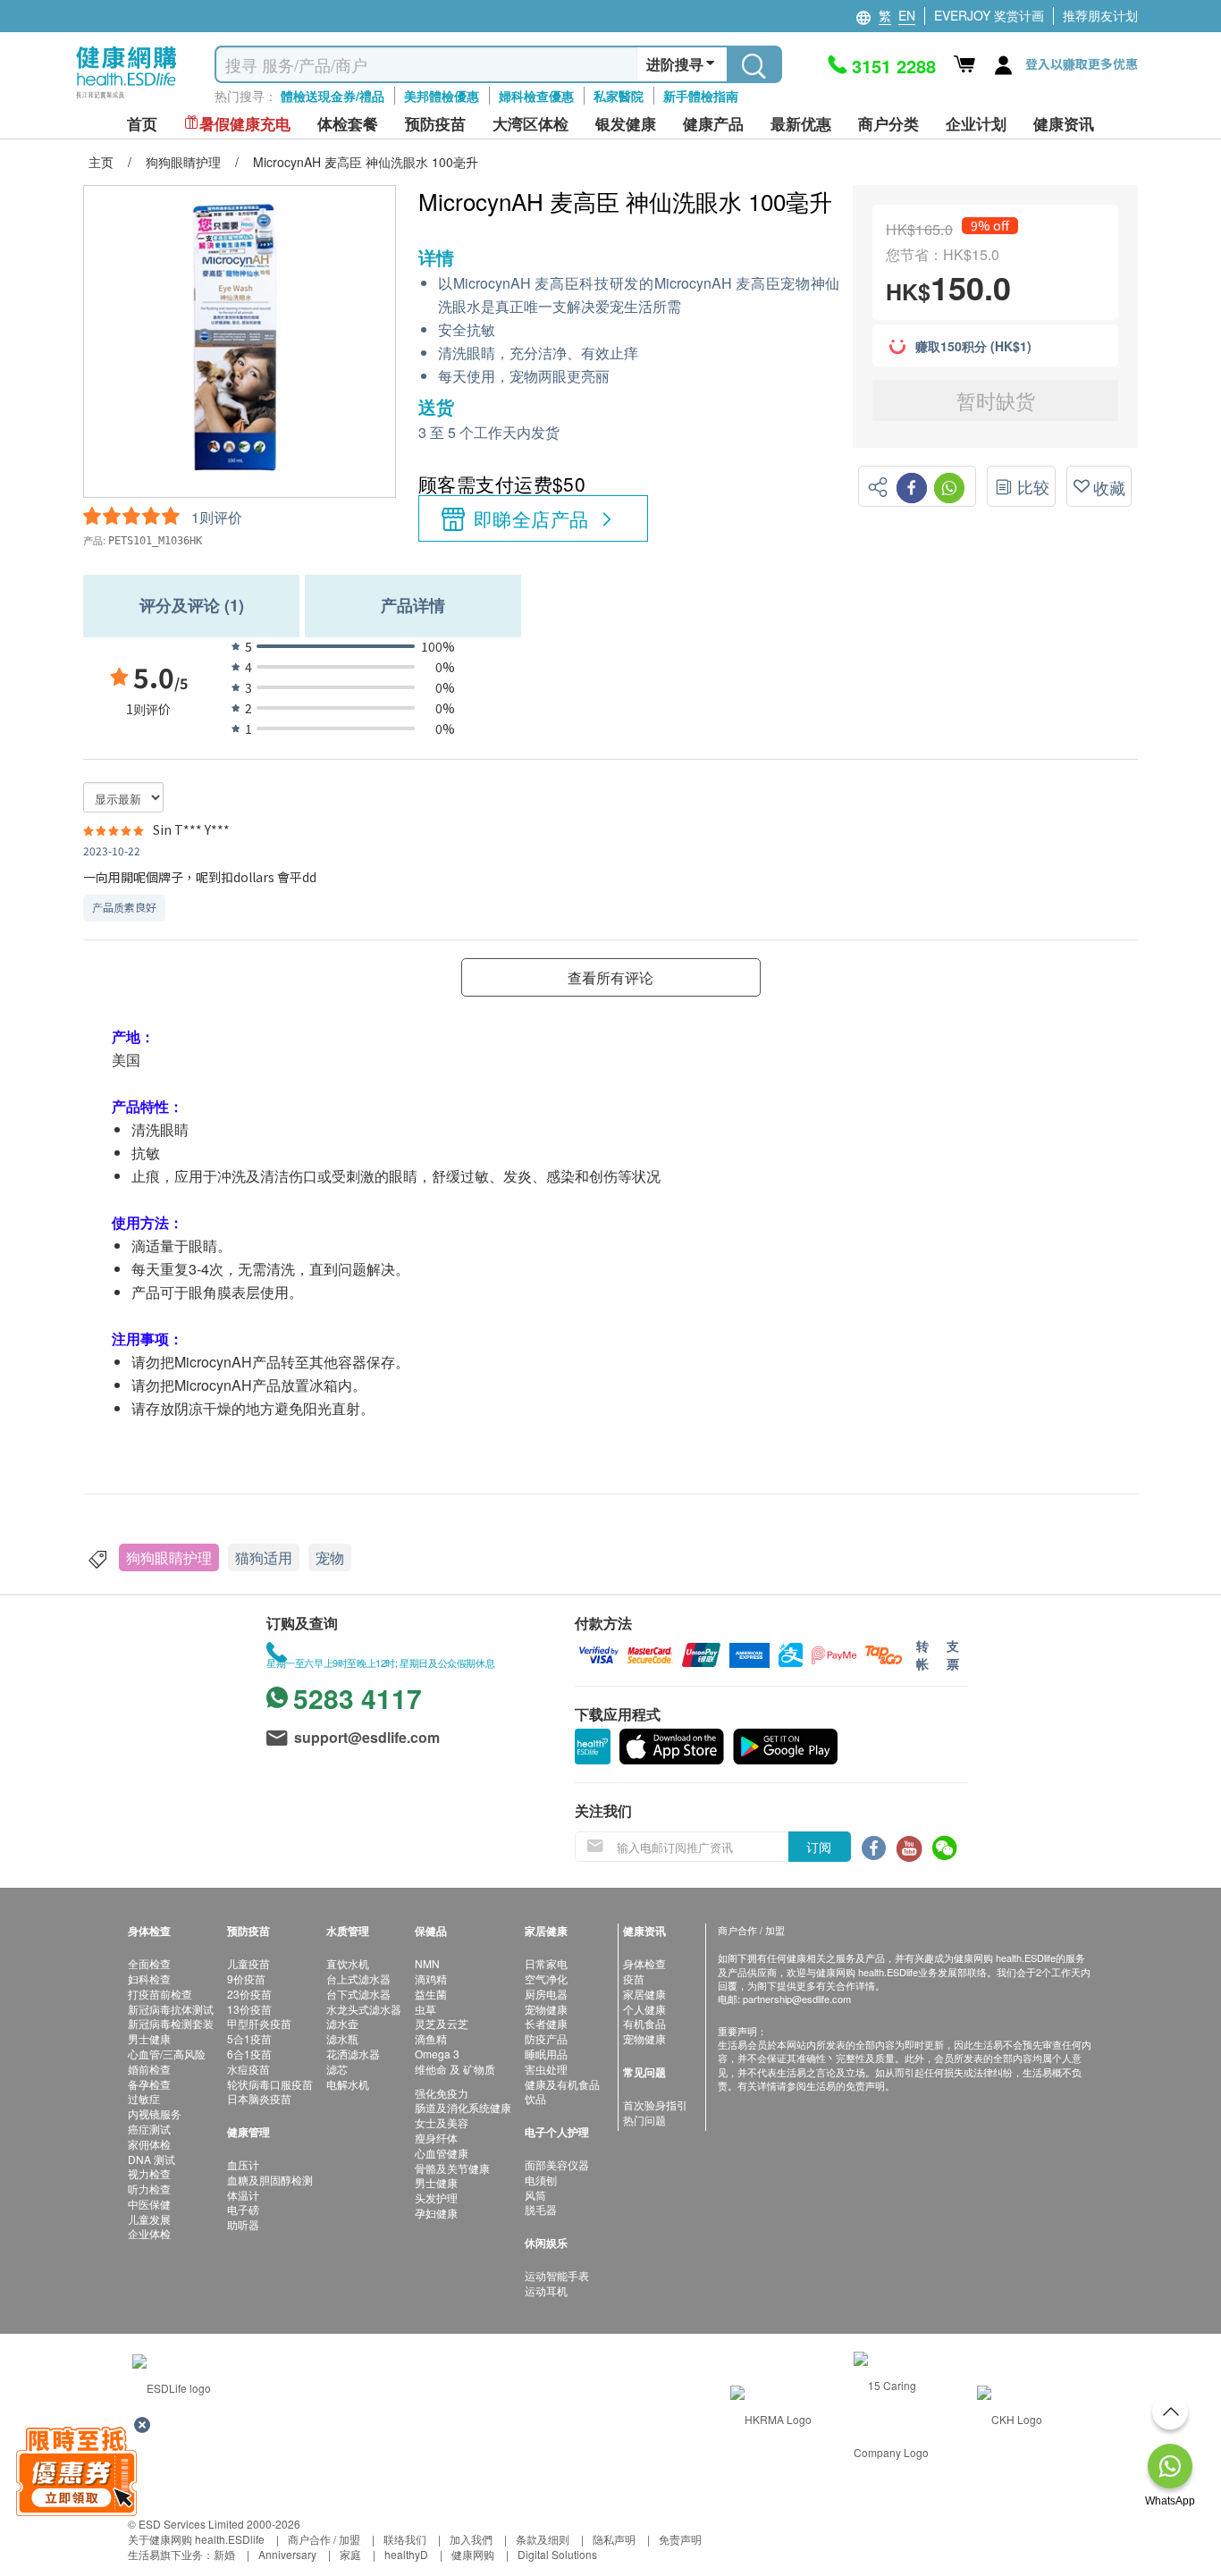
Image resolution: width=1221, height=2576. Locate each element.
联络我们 (405, 2539)
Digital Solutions (557, 2554)
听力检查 (149, 2189)
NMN (427, 1963)
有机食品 (644, 2023)
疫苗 (634, 1978)
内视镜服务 (155, 2113)
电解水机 (348, 2084)
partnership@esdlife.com (797, 1999)
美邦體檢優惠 (442, 96)
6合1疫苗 (249, 2054)
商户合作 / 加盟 (324, 2539)
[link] (172, 2385)
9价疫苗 (246, 1978)
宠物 (330, 1557)
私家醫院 (619, 96)
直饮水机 (348, 1963)
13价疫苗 (249, 2009)
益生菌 (431, 1994)
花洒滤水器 (353, 2054)
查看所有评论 (610, 977)
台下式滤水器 (358, 1994)
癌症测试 (149, 2129)
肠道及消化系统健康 (463, 2107)
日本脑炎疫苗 (259, 2098)
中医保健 (149, 2204)
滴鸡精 (431, 1978)
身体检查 (644, 1963)
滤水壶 (342, 2023)
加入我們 (471, 2539)
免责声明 (680, 2539)
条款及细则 (543, 2539)
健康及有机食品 (562, 2084)
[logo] (126, 99)
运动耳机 (546, 2290)
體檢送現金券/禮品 (333, 96)
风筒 (535, 2195)
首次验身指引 (655, 2105)
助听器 (243, 2224)
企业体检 (149, 2233)
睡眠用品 (546, 2054)
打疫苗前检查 (160, 1994)
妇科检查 (149, 1978)
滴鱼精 (431, 2038)
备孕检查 (149, 2084)
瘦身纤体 (436, 2138)
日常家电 (546, 1963)
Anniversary (287, 2554)
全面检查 (149, 1963)
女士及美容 (442, 2122)
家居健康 (644, 1994)
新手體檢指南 (701, 96)
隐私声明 (614, 2539)
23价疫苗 (249, 1994)
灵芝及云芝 (442, 2023)
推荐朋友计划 (1100, 15)
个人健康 (644, 2009)
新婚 (224, 2554)
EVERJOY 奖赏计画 (989, 15)
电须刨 (541, 2180)
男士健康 (149, 2038)
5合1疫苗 (249, 2038)
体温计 (243, 2195)
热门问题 (644, 2120)
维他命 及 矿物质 (455, 2069)
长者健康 (546, 2023)
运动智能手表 (557, 2275)
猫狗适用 (264, 1557)
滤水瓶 (342, 2038)
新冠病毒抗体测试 (171, 2009)
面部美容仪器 (557, 2164)
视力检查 (149, 2173)
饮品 (535, 2098)
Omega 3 (437, 2054)
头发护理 (436, 2197)
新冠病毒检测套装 (171, 2023)
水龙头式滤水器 (364, 2009)
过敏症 (144, 2098)
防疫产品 (546, 2038)
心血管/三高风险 (167, 2054)
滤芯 (337, 2069)
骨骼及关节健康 (452, 2168)
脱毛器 (541, 2209)
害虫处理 (546, 2069)
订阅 (819, 1847)
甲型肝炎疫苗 (259, 2023)
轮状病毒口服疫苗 (270, 2084)
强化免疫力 (442, 2093)
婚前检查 (149, 2069)
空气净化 (546, 1978)
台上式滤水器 (358, 1978)
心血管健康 (442, 2153)
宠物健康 (546, 2009)
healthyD (406, 2554)
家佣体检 (149, 2144)
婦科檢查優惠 (536, 96)
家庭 (350, 2554)
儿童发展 (149, 2219)
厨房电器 (546, 1994)
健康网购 (473, 2554)
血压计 (243, 2164)
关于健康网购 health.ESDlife (196, 2539)
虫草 (425, 2009)
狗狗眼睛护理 (169, 1557)
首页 (142, 124)
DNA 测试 (152, 2159)
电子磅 (243, 2209)
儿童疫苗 (248, 1963)
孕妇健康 (436, 2213)
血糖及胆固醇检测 (270, 2180)
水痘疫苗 (248, 2069)
